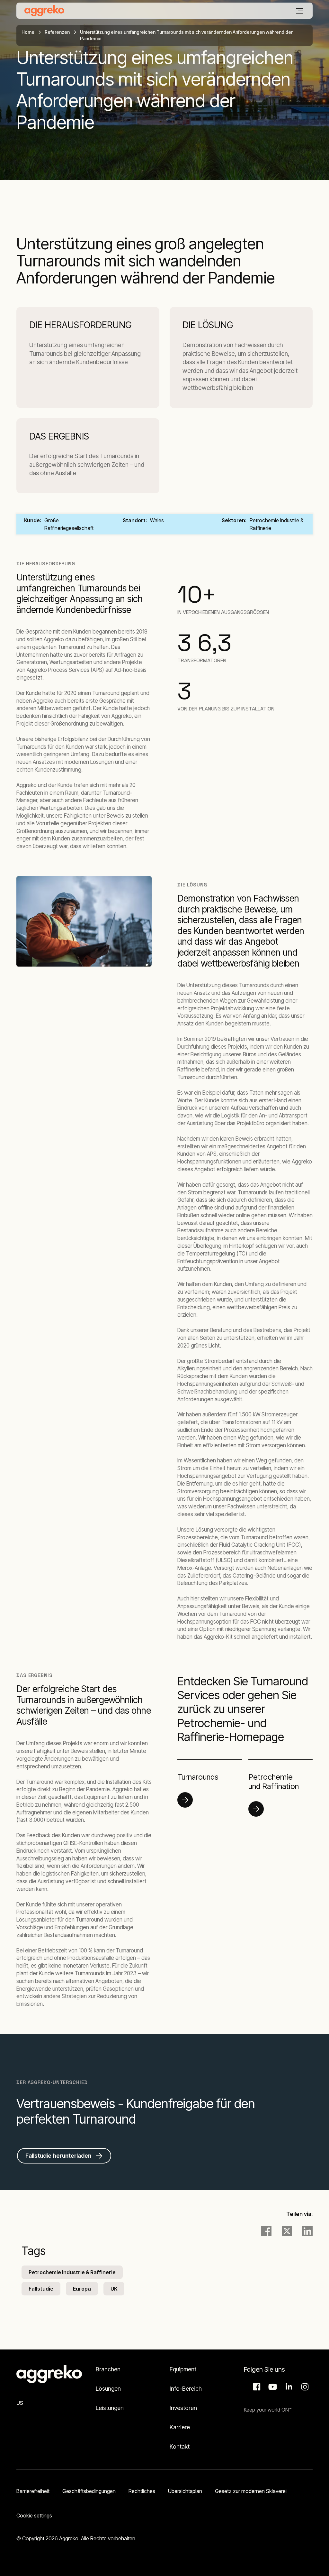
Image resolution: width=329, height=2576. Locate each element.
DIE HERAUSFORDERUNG (80, 325)
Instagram (304, 2387)
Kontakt (180, 2446)
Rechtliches (142, 2491)
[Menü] (299, 11)
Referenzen (57, 32)
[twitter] (287, 2231)
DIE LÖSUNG (208, 325)
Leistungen (110, 2408)
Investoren (183, 2408)
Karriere (180, 2427)
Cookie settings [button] (34, 2516)
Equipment (183, 2369)
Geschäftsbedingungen (89, 2491)
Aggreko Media (272, 2387)
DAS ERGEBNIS (59, 436)
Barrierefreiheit (33, 2491)
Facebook (256, 2387)
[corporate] (44, 11)
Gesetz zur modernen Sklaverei (251, 2491)
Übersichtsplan (185, 2491)
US (20, 2403)
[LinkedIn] (307, 2231)
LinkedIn (288, 2387)
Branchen (108, 2369)
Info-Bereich (186, 2389)
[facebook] (266, 2231)
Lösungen (108, 2389)
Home (28, 32)
